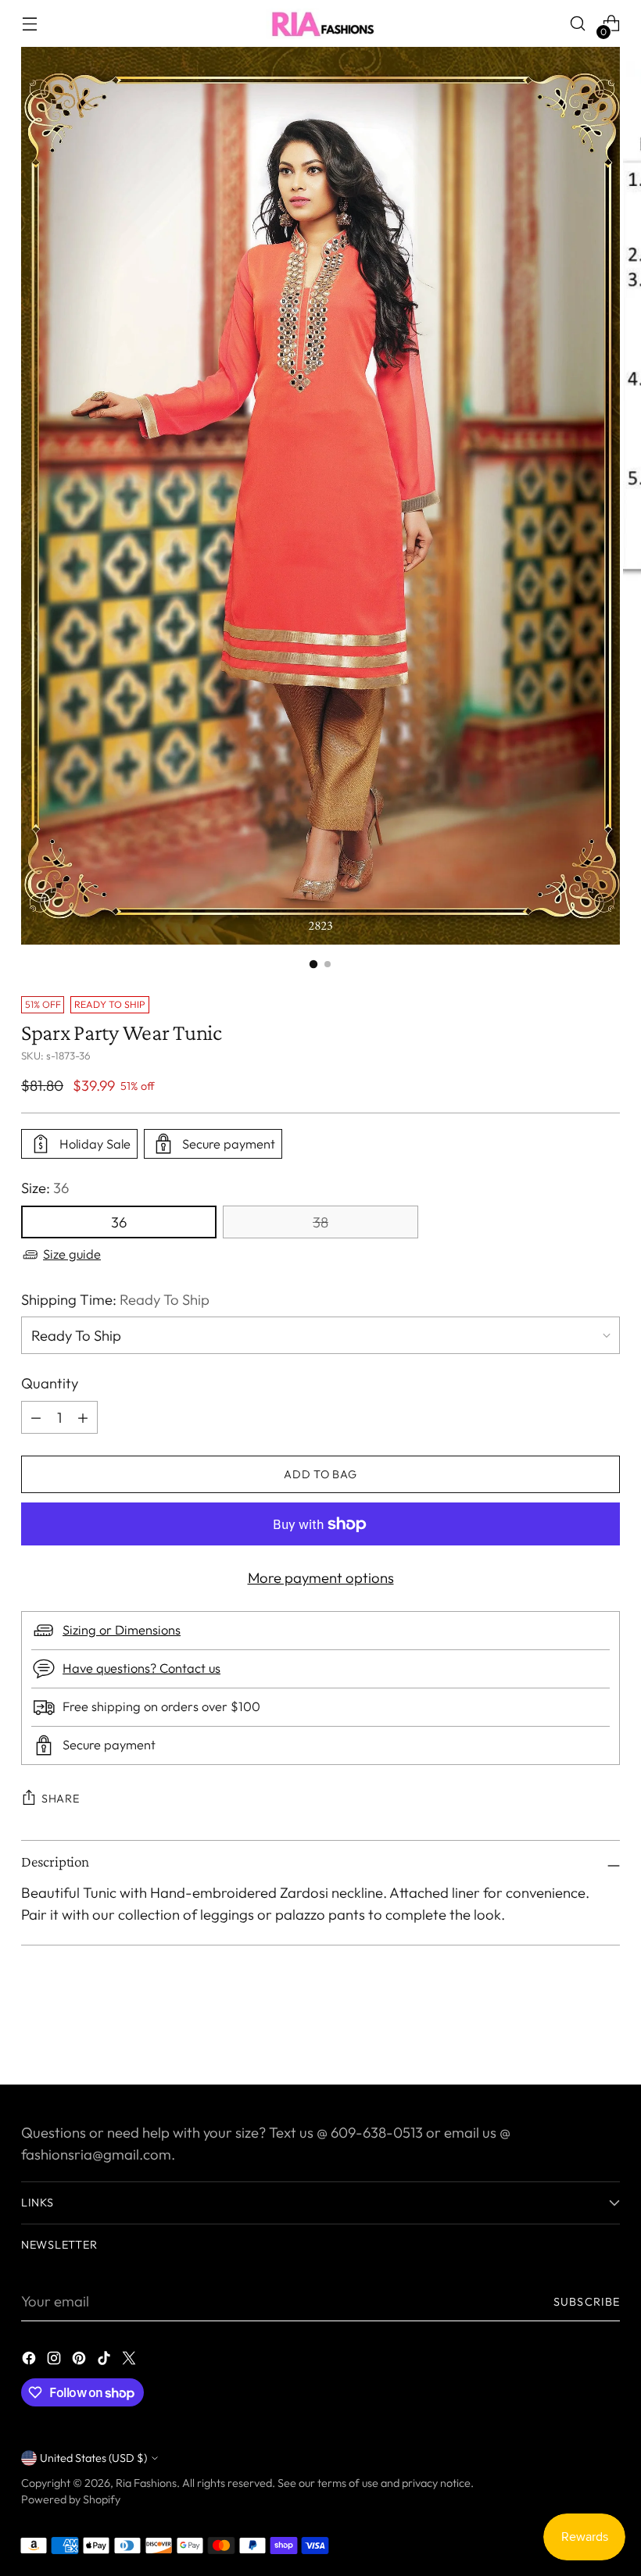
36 (119, 1222)
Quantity (50, 1383)
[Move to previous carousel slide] (571, 2031)
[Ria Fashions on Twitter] (131, 2361)
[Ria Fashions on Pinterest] (81, 2361)
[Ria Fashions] (320, 23)
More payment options (321, 1577)
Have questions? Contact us (141, 1668)
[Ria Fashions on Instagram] (56, 2361)
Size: (45, 1188)
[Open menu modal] (29, 24)
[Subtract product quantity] (83, 1417)
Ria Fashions (146, 2483)
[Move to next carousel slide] (607, 2031)
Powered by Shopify (71, 2499)
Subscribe (587, 2302)
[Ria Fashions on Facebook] (30, 2361)
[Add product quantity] (36, 1417)
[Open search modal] (578, 24)
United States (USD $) (93, 2458)
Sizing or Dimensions (122, 1630)
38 (320, 1222)
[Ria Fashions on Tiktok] (106, 2361)
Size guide (72, 1254)
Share (61, 1799)
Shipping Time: (115, 1299)
